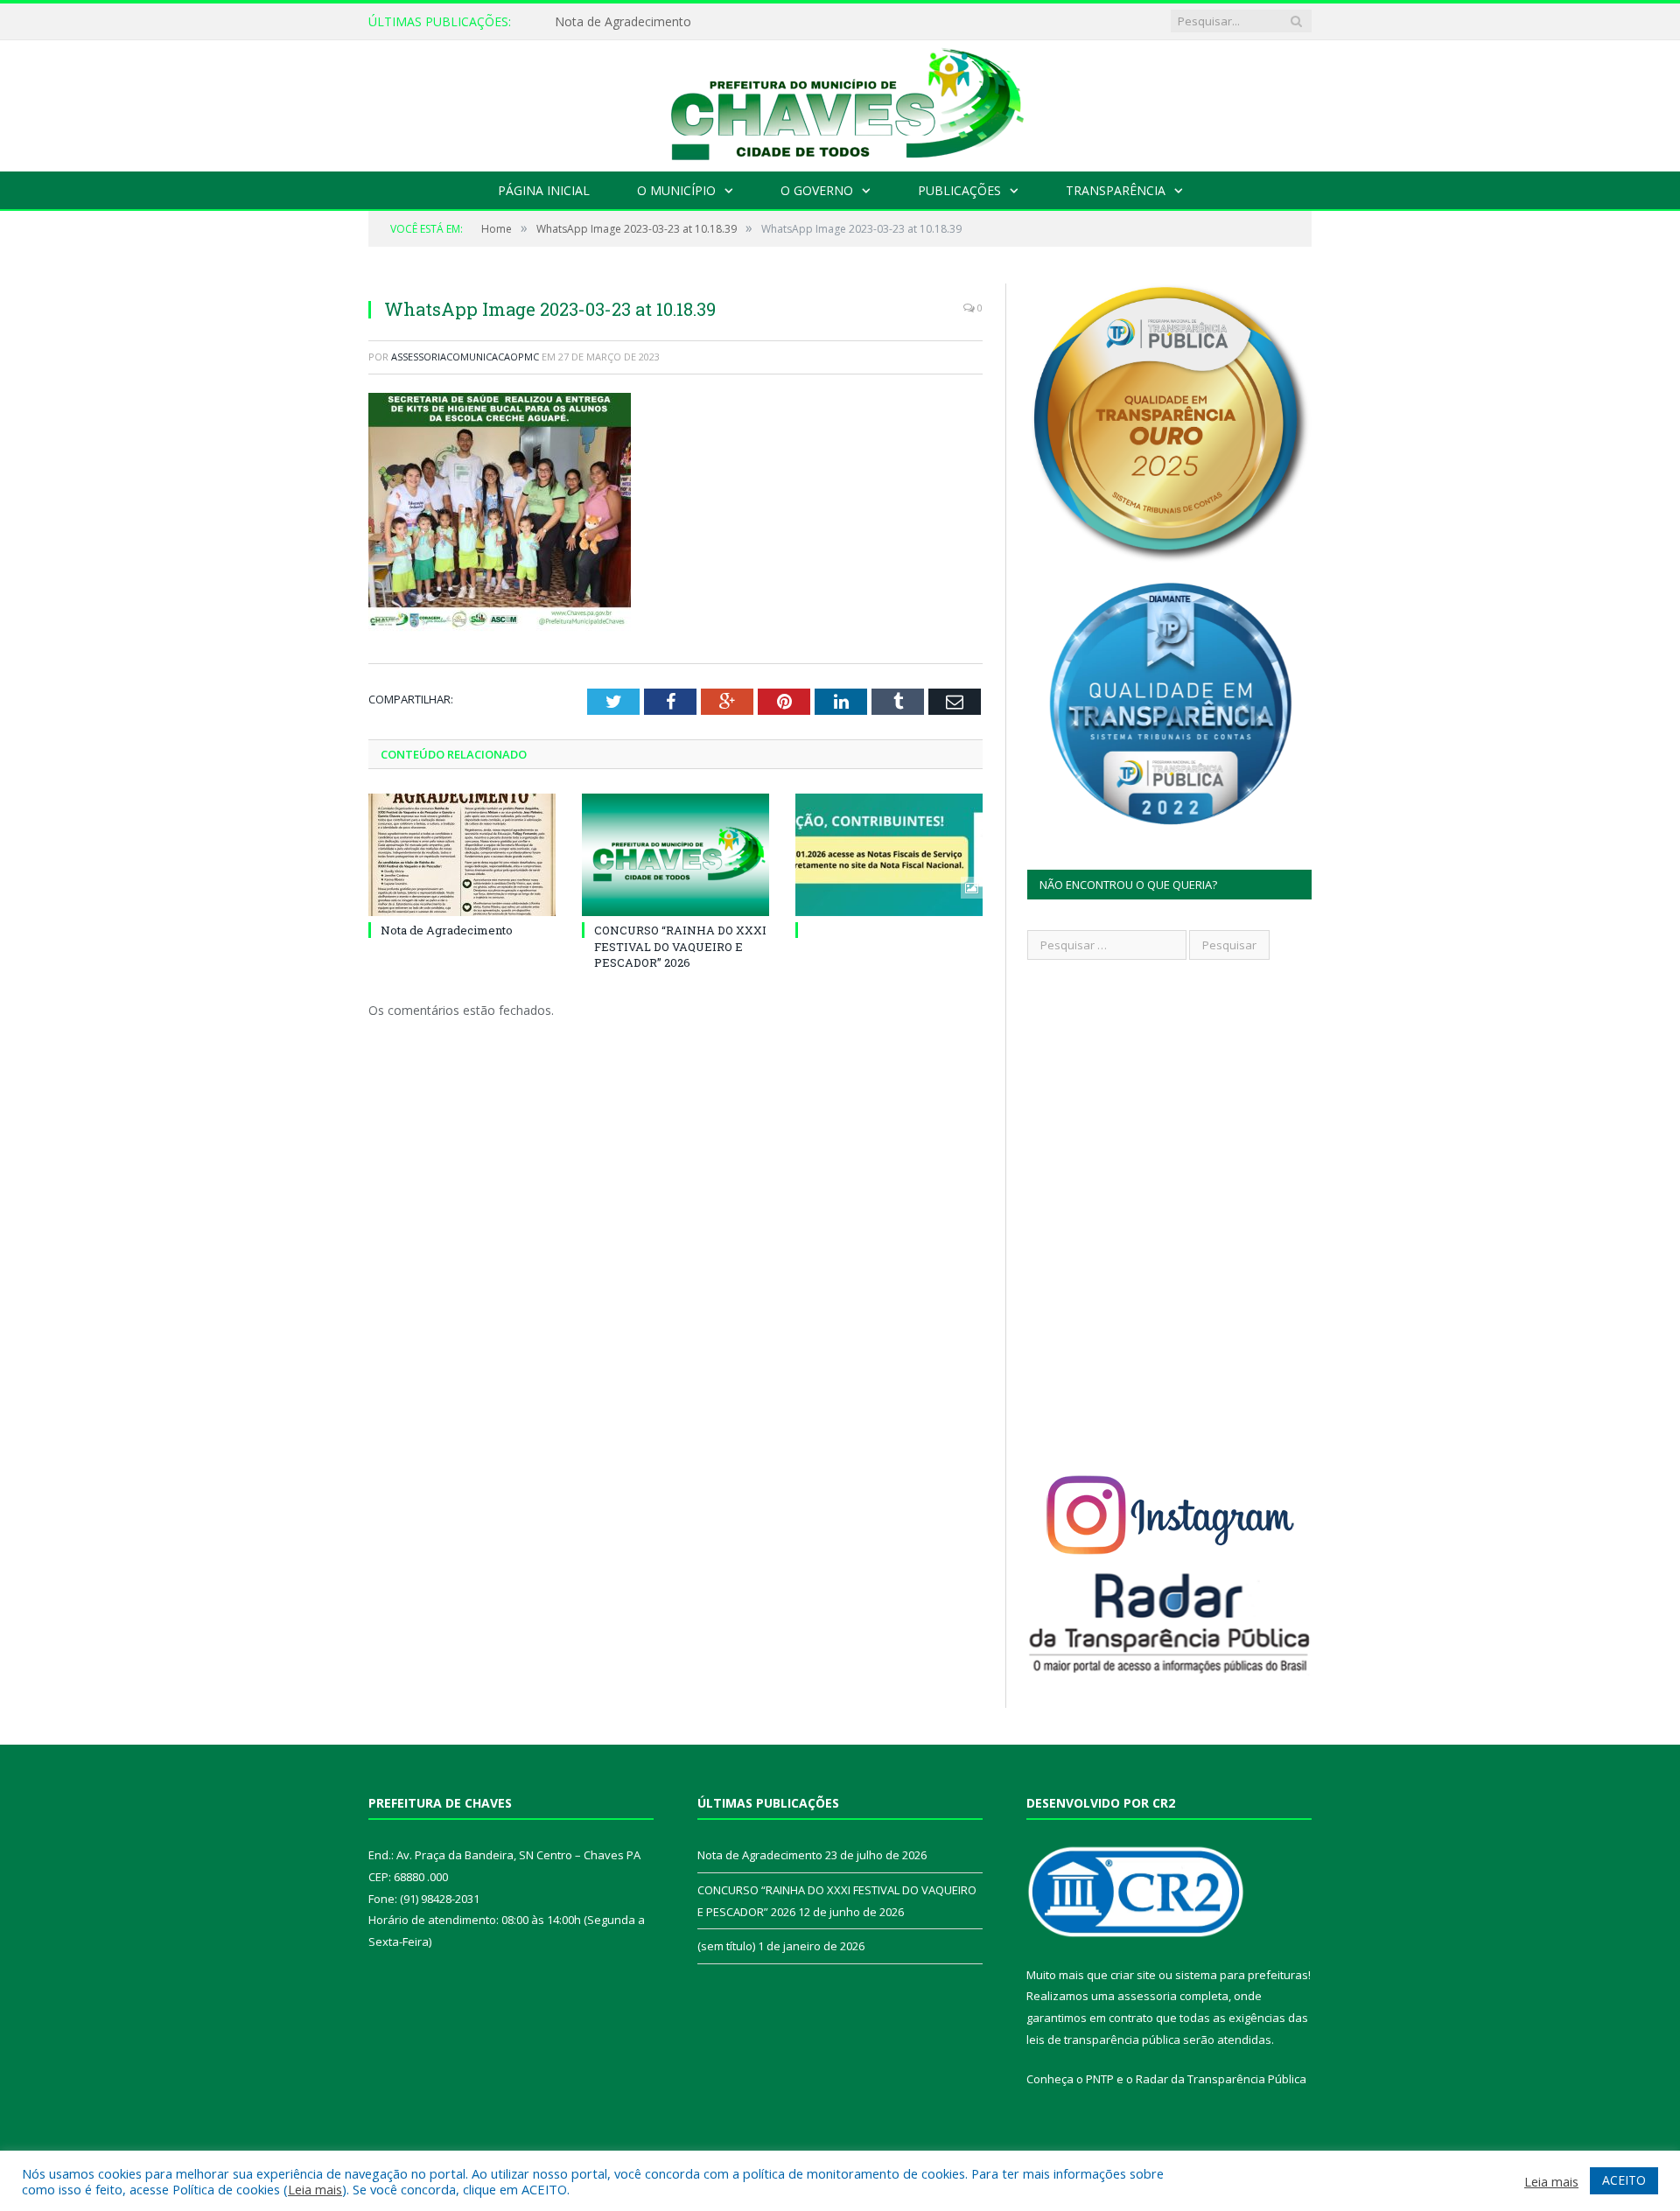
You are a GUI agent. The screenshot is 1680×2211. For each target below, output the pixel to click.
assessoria (1147, 1996)
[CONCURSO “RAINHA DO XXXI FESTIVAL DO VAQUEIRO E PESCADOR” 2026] (675, 855)
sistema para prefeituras (1242, 1975)
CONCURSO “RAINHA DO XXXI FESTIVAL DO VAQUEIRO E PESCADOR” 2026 (680, 946)
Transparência (1116, 190)
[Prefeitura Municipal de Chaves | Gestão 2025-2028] (840, 102)
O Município (676, 190)
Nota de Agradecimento (623, 22)
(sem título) (726, 1946)
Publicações (959, 190)
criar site (1133, 1975)
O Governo (817, 190)
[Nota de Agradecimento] (462, 855)
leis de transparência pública (1103, 2040)
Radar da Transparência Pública (1221, 2079)
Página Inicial (544, 190)
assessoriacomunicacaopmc (465, 357)
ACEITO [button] (1624, 2180)
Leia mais (315, 2189)
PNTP (1100, 2079)
